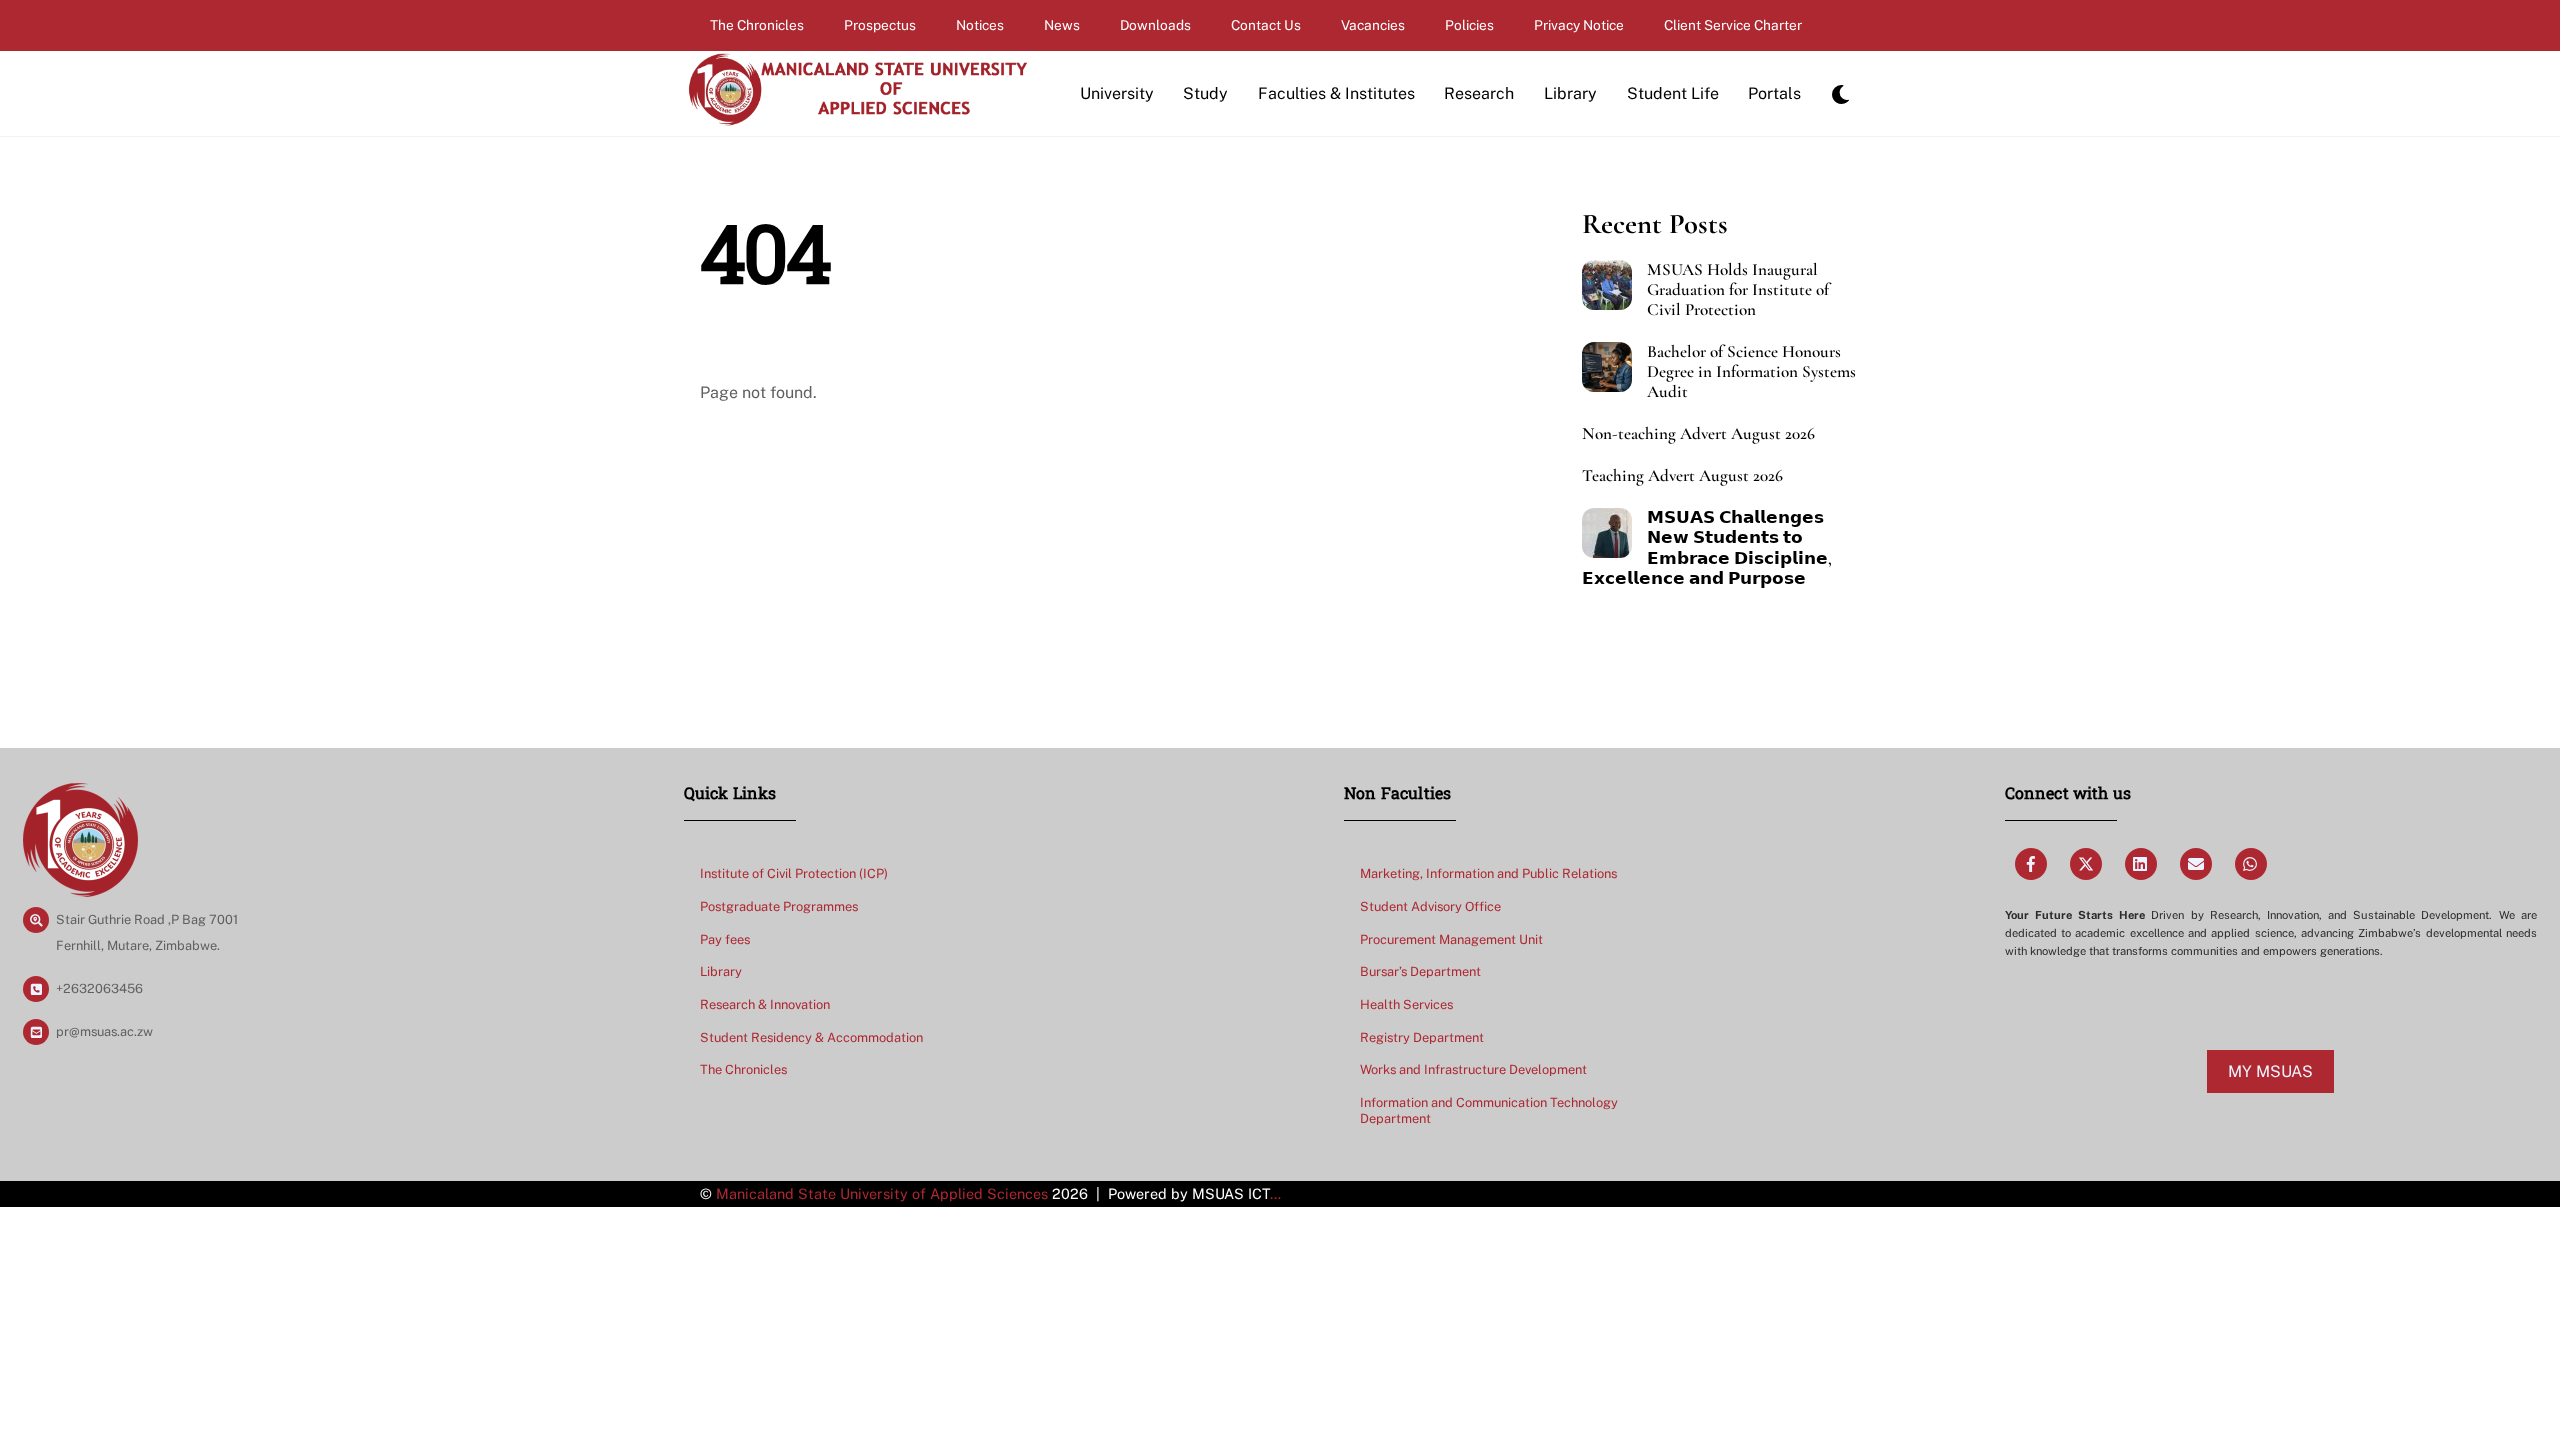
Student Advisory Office (1430, 906)
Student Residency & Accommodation (811, 1037)
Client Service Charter (1733, 25)
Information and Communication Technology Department (1489, 1111)
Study (1205, 93)
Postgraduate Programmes (779, 906)
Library (1570, 93)
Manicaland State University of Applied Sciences (882, 1193)
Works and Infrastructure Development (1473, 1069)
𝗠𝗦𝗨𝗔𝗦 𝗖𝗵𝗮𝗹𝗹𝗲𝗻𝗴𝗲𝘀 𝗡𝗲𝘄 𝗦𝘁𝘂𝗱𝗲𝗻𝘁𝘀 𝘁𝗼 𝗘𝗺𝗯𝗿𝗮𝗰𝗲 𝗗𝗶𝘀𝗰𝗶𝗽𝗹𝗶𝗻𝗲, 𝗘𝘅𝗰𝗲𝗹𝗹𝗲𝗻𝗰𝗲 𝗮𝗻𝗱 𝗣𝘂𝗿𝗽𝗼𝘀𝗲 (1707, 548)
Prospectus (880, 25)
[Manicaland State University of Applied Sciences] (856, 117)
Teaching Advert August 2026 (1682, 476)
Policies (1469, 25)
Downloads (1155, 25)
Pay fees (725, 939)
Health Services (1406, 1004)
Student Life (1673, 93)
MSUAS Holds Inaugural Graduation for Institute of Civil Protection (1738, 290)
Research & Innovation (765, 1004)
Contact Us (1266, 25)
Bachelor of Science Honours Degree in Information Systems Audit (1751, 372)
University (1117, 93)
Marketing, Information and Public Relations (1488, 873)
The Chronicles (757, 25)
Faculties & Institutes (1336, 93)
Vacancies (1373, 25)
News (1062, 25)
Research (1479, 93)
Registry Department (1422, 1037)
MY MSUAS (2270, 1071)
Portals (1774, 93)
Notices (980, 25)
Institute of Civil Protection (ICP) (794, 873)
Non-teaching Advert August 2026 (1698, 434)
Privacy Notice (1579, 25)
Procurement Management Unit (1451, 939)
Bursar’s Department (1420, 971)
